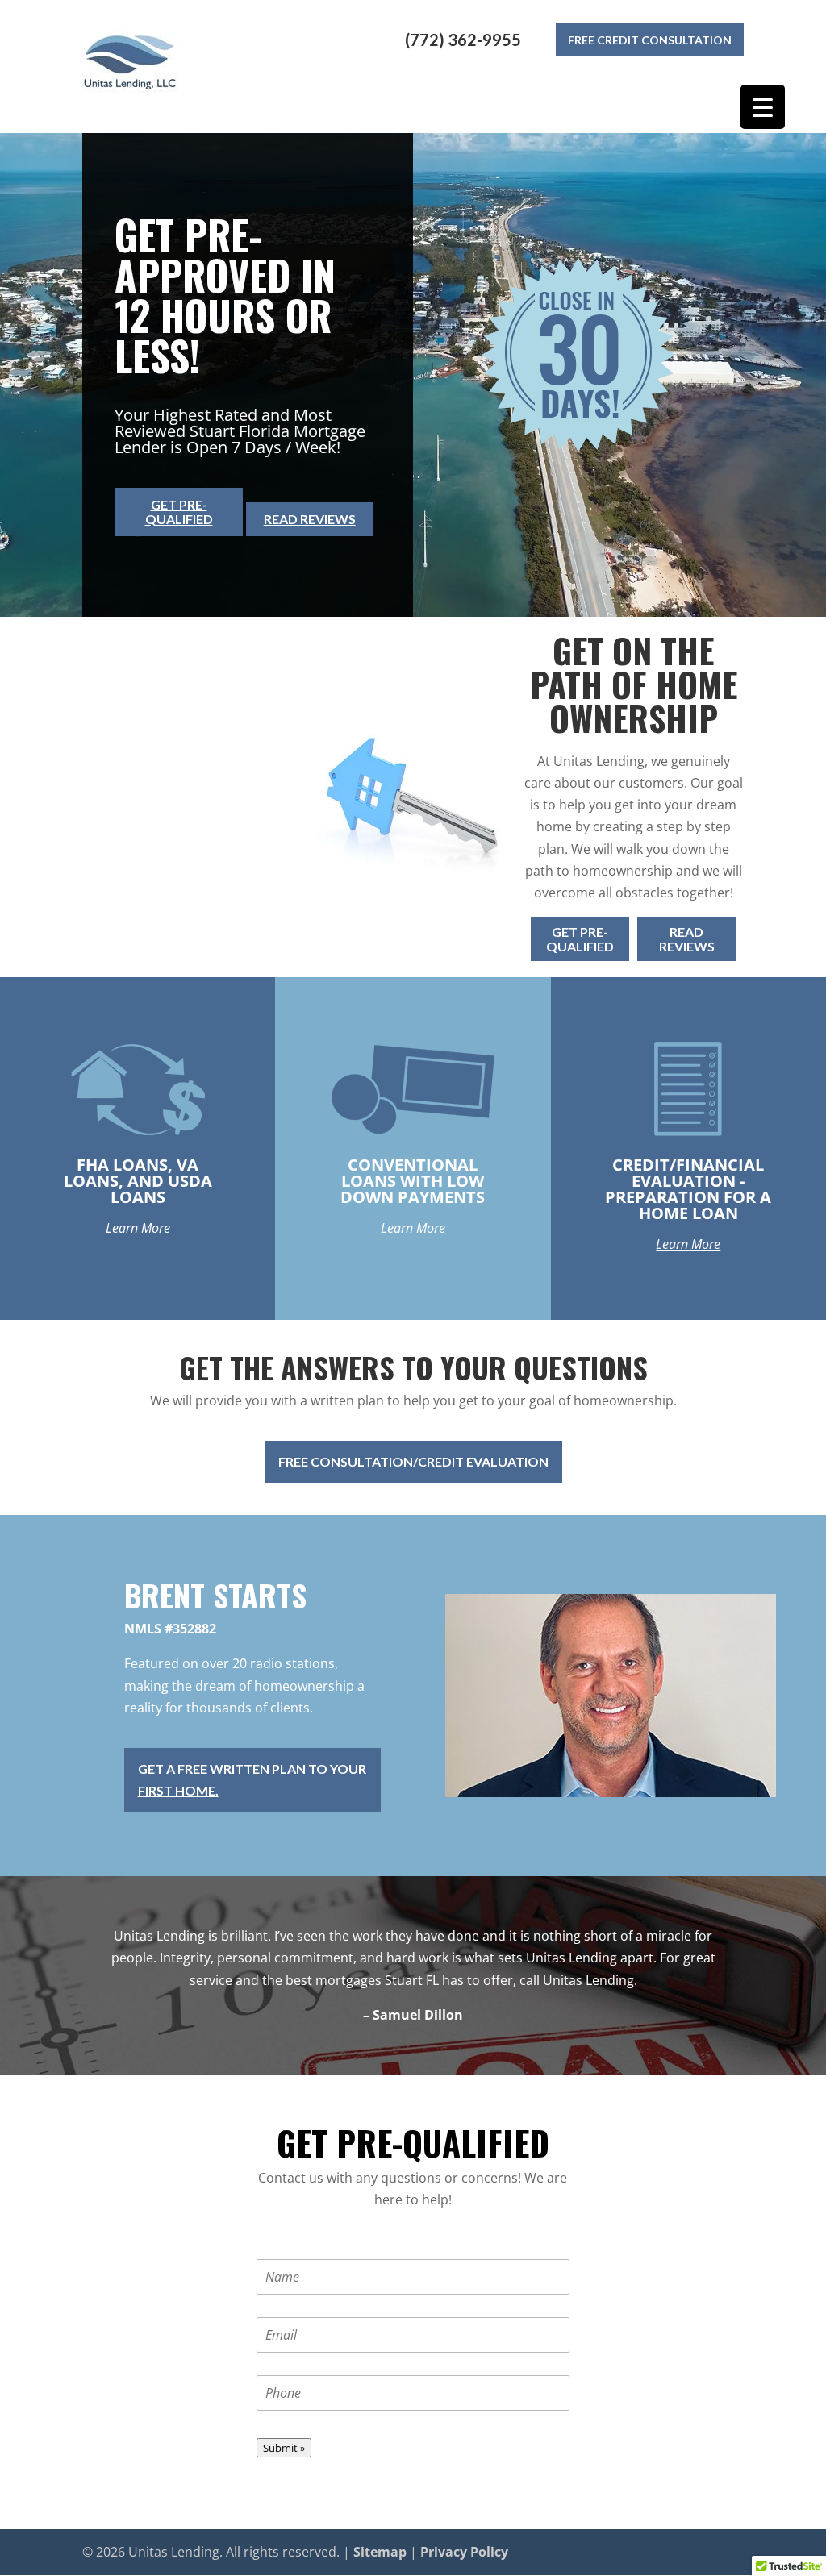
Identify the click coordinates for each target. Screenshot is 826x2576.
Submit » (284, 2448)
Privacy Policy (464, 2552)
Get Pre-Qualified (179, 512)
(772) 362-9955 (463, 40)
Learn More (138, 1228)
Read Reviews (310, 519)
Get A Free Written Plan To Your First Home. (252, 1779)
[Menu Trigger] (763, 107)
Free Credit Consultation (650, 40)
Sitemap (380, 2552)
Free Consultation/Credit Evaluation (413, 1461)
